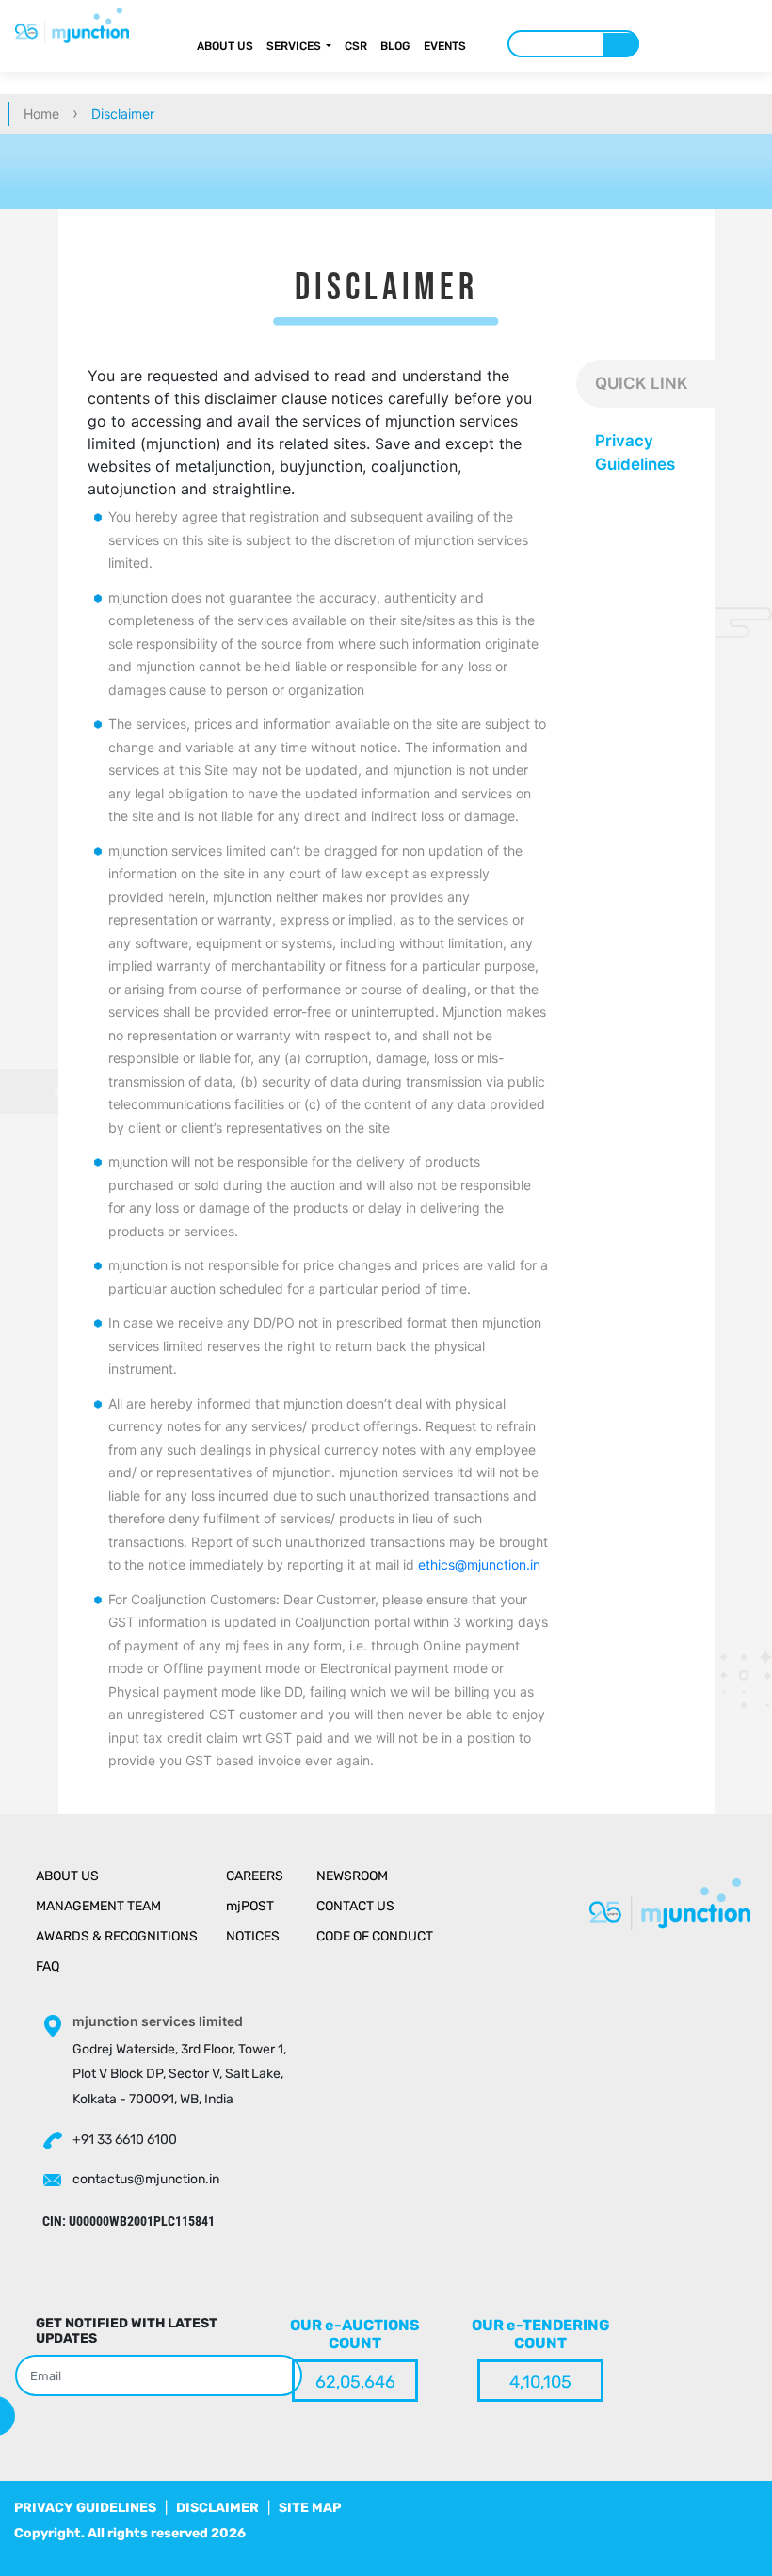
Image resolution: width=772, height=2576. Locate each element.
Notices (253, 1936)
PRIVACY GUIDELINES (85, 2508)
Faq (48, 1966)
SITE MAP (310, 2508)
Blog (395, 46)
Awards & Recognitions (117, 1936)
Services (294, 46)
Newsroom (352, 1876)
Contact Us (355, 1906)
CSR (356, 46)
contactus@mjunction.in (146, 2179)
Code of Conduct (375, 1936)
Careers (255, 1876)
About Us (225, 46)
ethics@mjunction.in (479, 1564)
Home (41, 113)
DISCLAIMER (217, 2508)
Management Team (98, 1906)
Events (445, 46)
